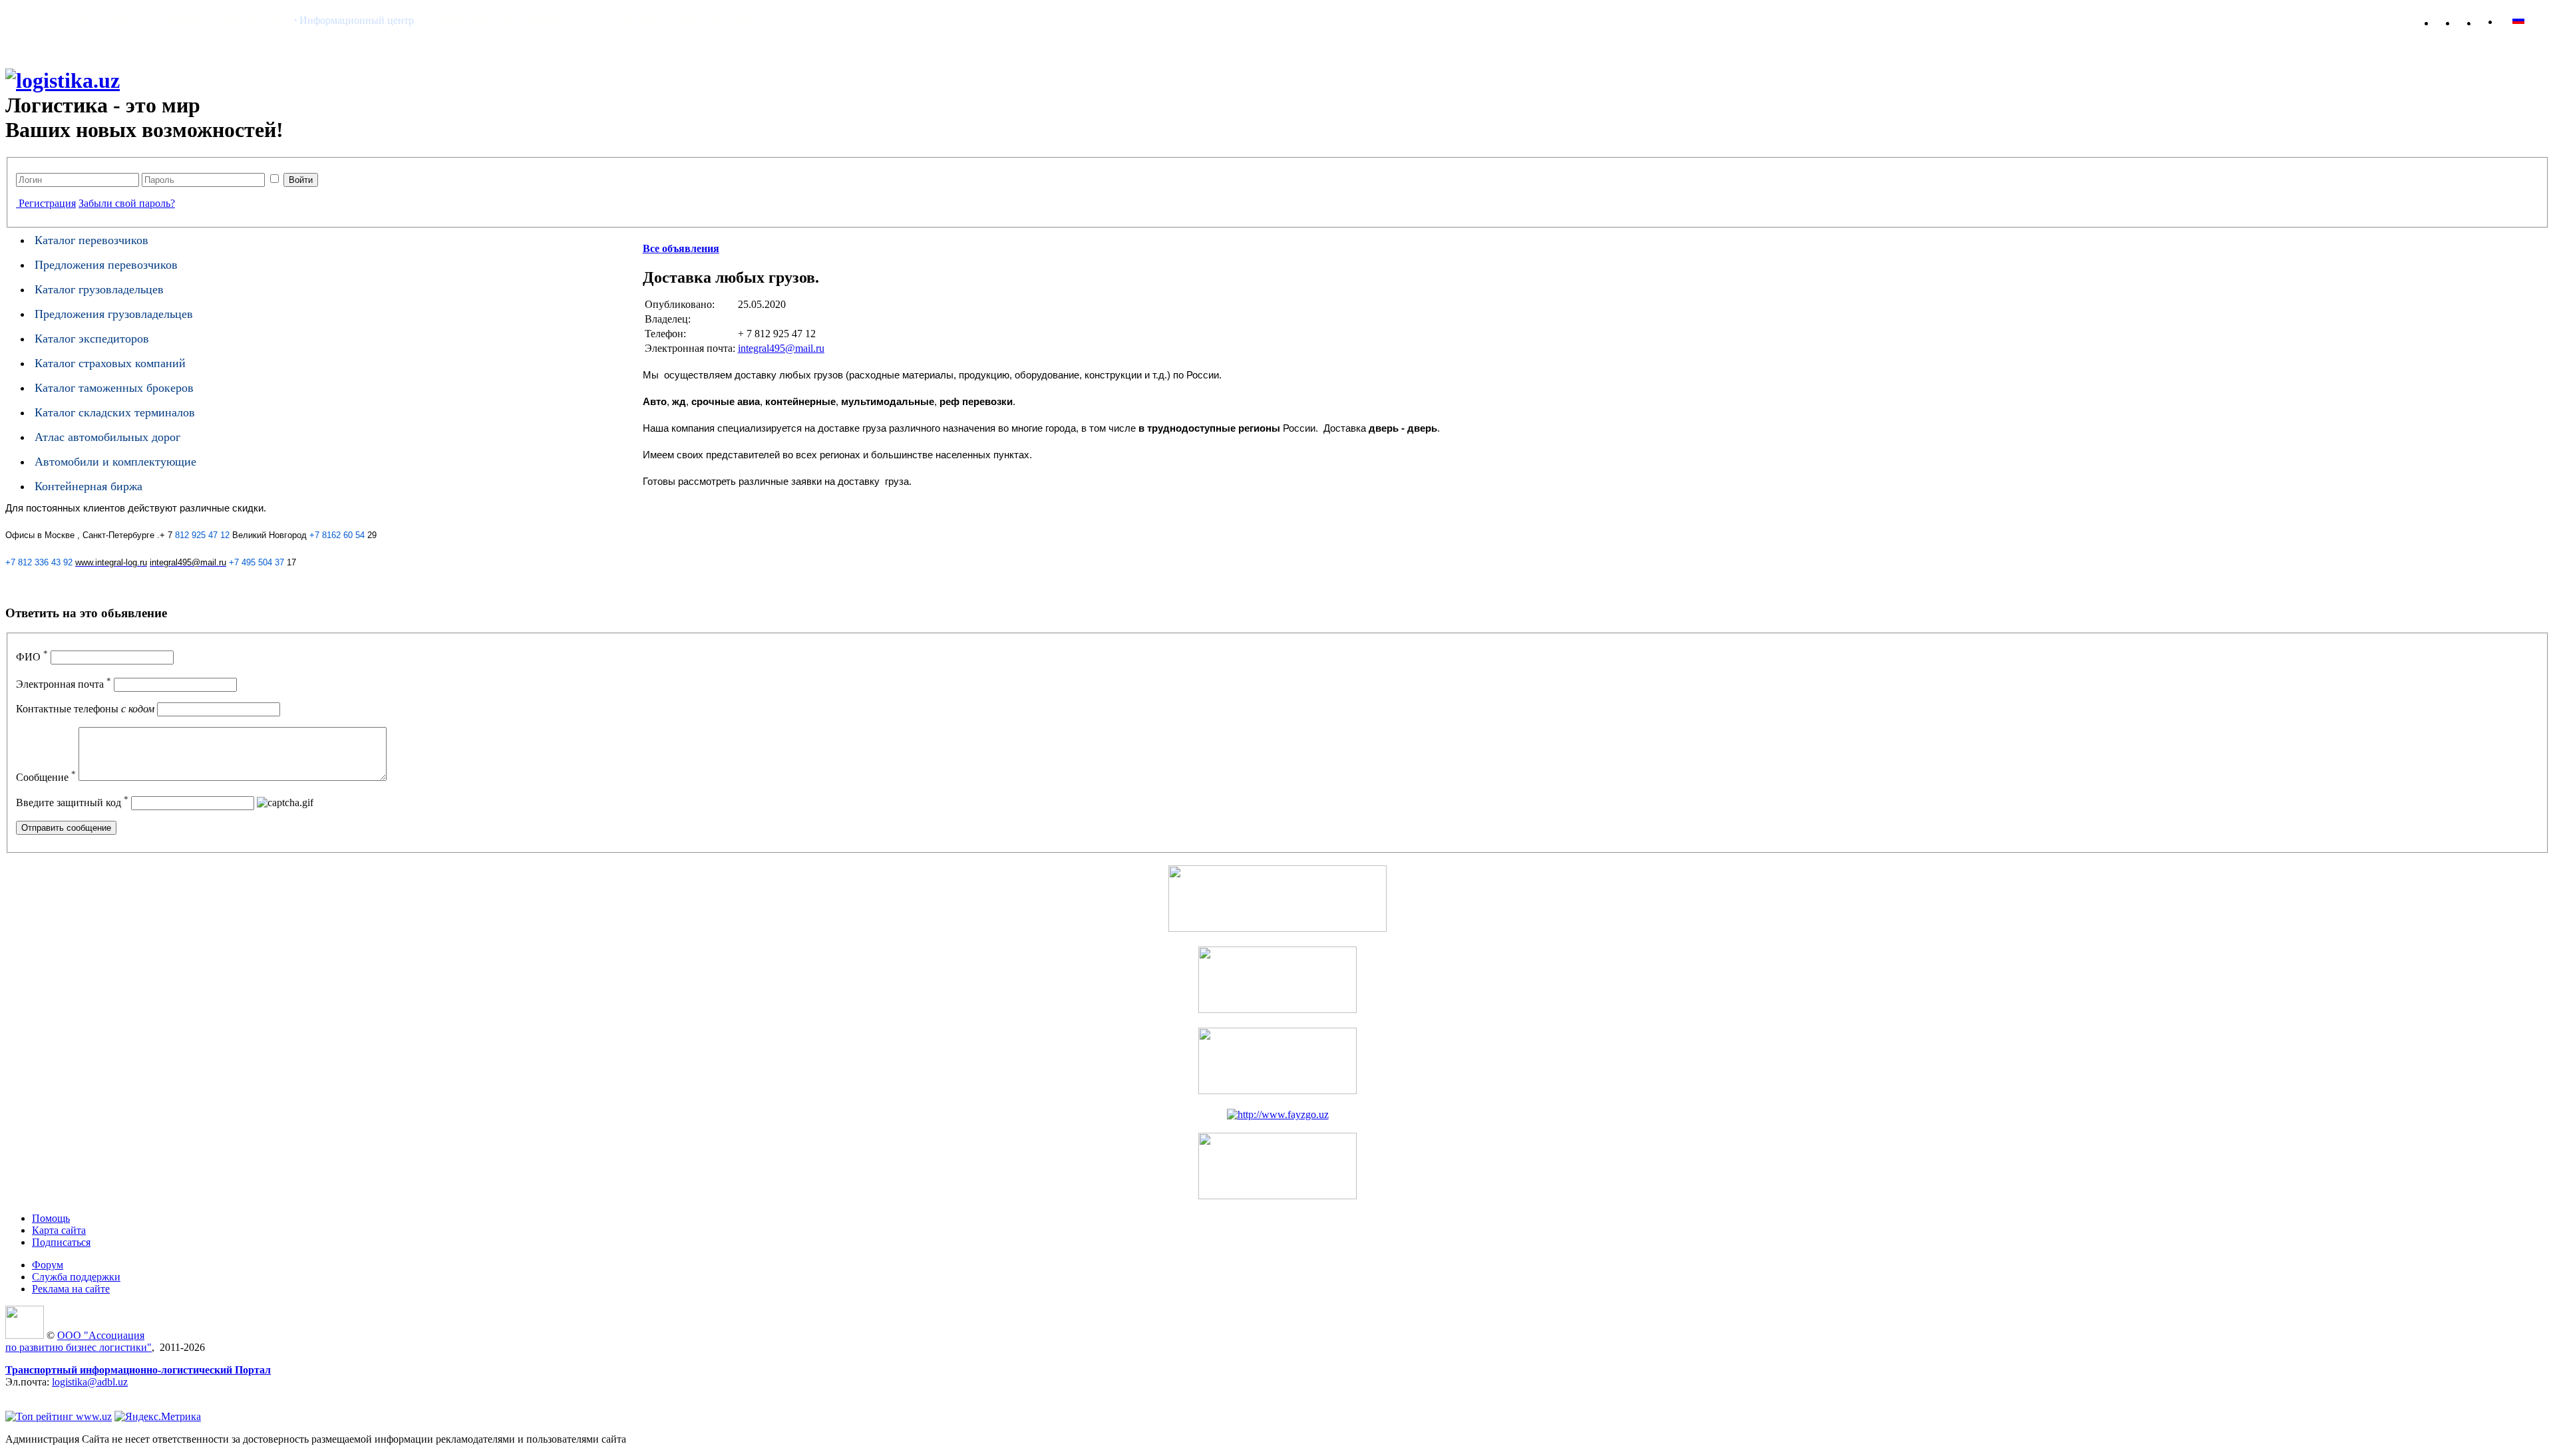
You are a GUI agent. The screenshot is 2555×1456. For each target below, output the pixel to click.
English (2518, 20)
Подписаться (61, 1242)
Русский (2544, 20)
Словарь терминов (469, 20)
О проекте (76, 20)
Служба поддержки (76, 1277)
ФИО (32, 657)
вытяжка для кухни (49, 1394)
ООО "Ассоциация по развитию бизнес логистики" (79, 1341)
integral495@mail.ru (781, 348)
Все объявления (681, 248)
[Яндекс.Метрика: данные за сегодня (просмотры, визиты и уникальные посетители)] (158, 1417)
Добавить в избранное (2453, 20)
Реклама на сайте (657, 20)
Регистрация (47, 203)
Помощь (543, 20)
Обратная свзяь (2474, 20)
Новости (131, 20)
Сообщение (46, 777)
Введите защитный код (72, 802)
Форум (590, 20)
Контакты (731, 20)
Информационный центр (357, 20)
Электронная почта (64, 684)
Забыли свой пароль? (127, 203)
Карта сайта (2495, 20)
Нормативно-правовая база (225, 20)
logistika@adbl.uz (90, 1382)
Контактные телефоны (85, 709)
